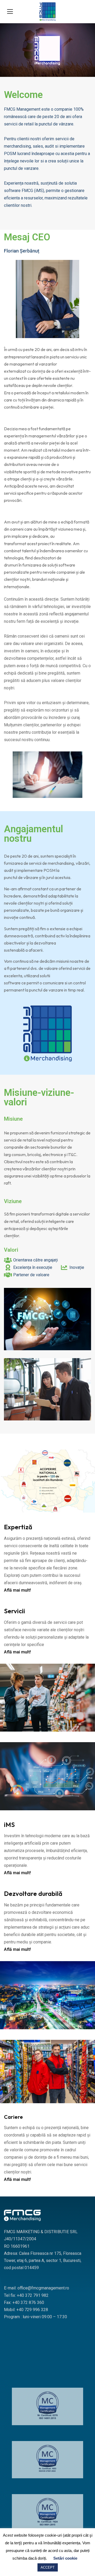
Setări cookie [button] (65, 2558)
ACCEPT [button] (48, 2567)
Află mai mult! (17, 1590)
